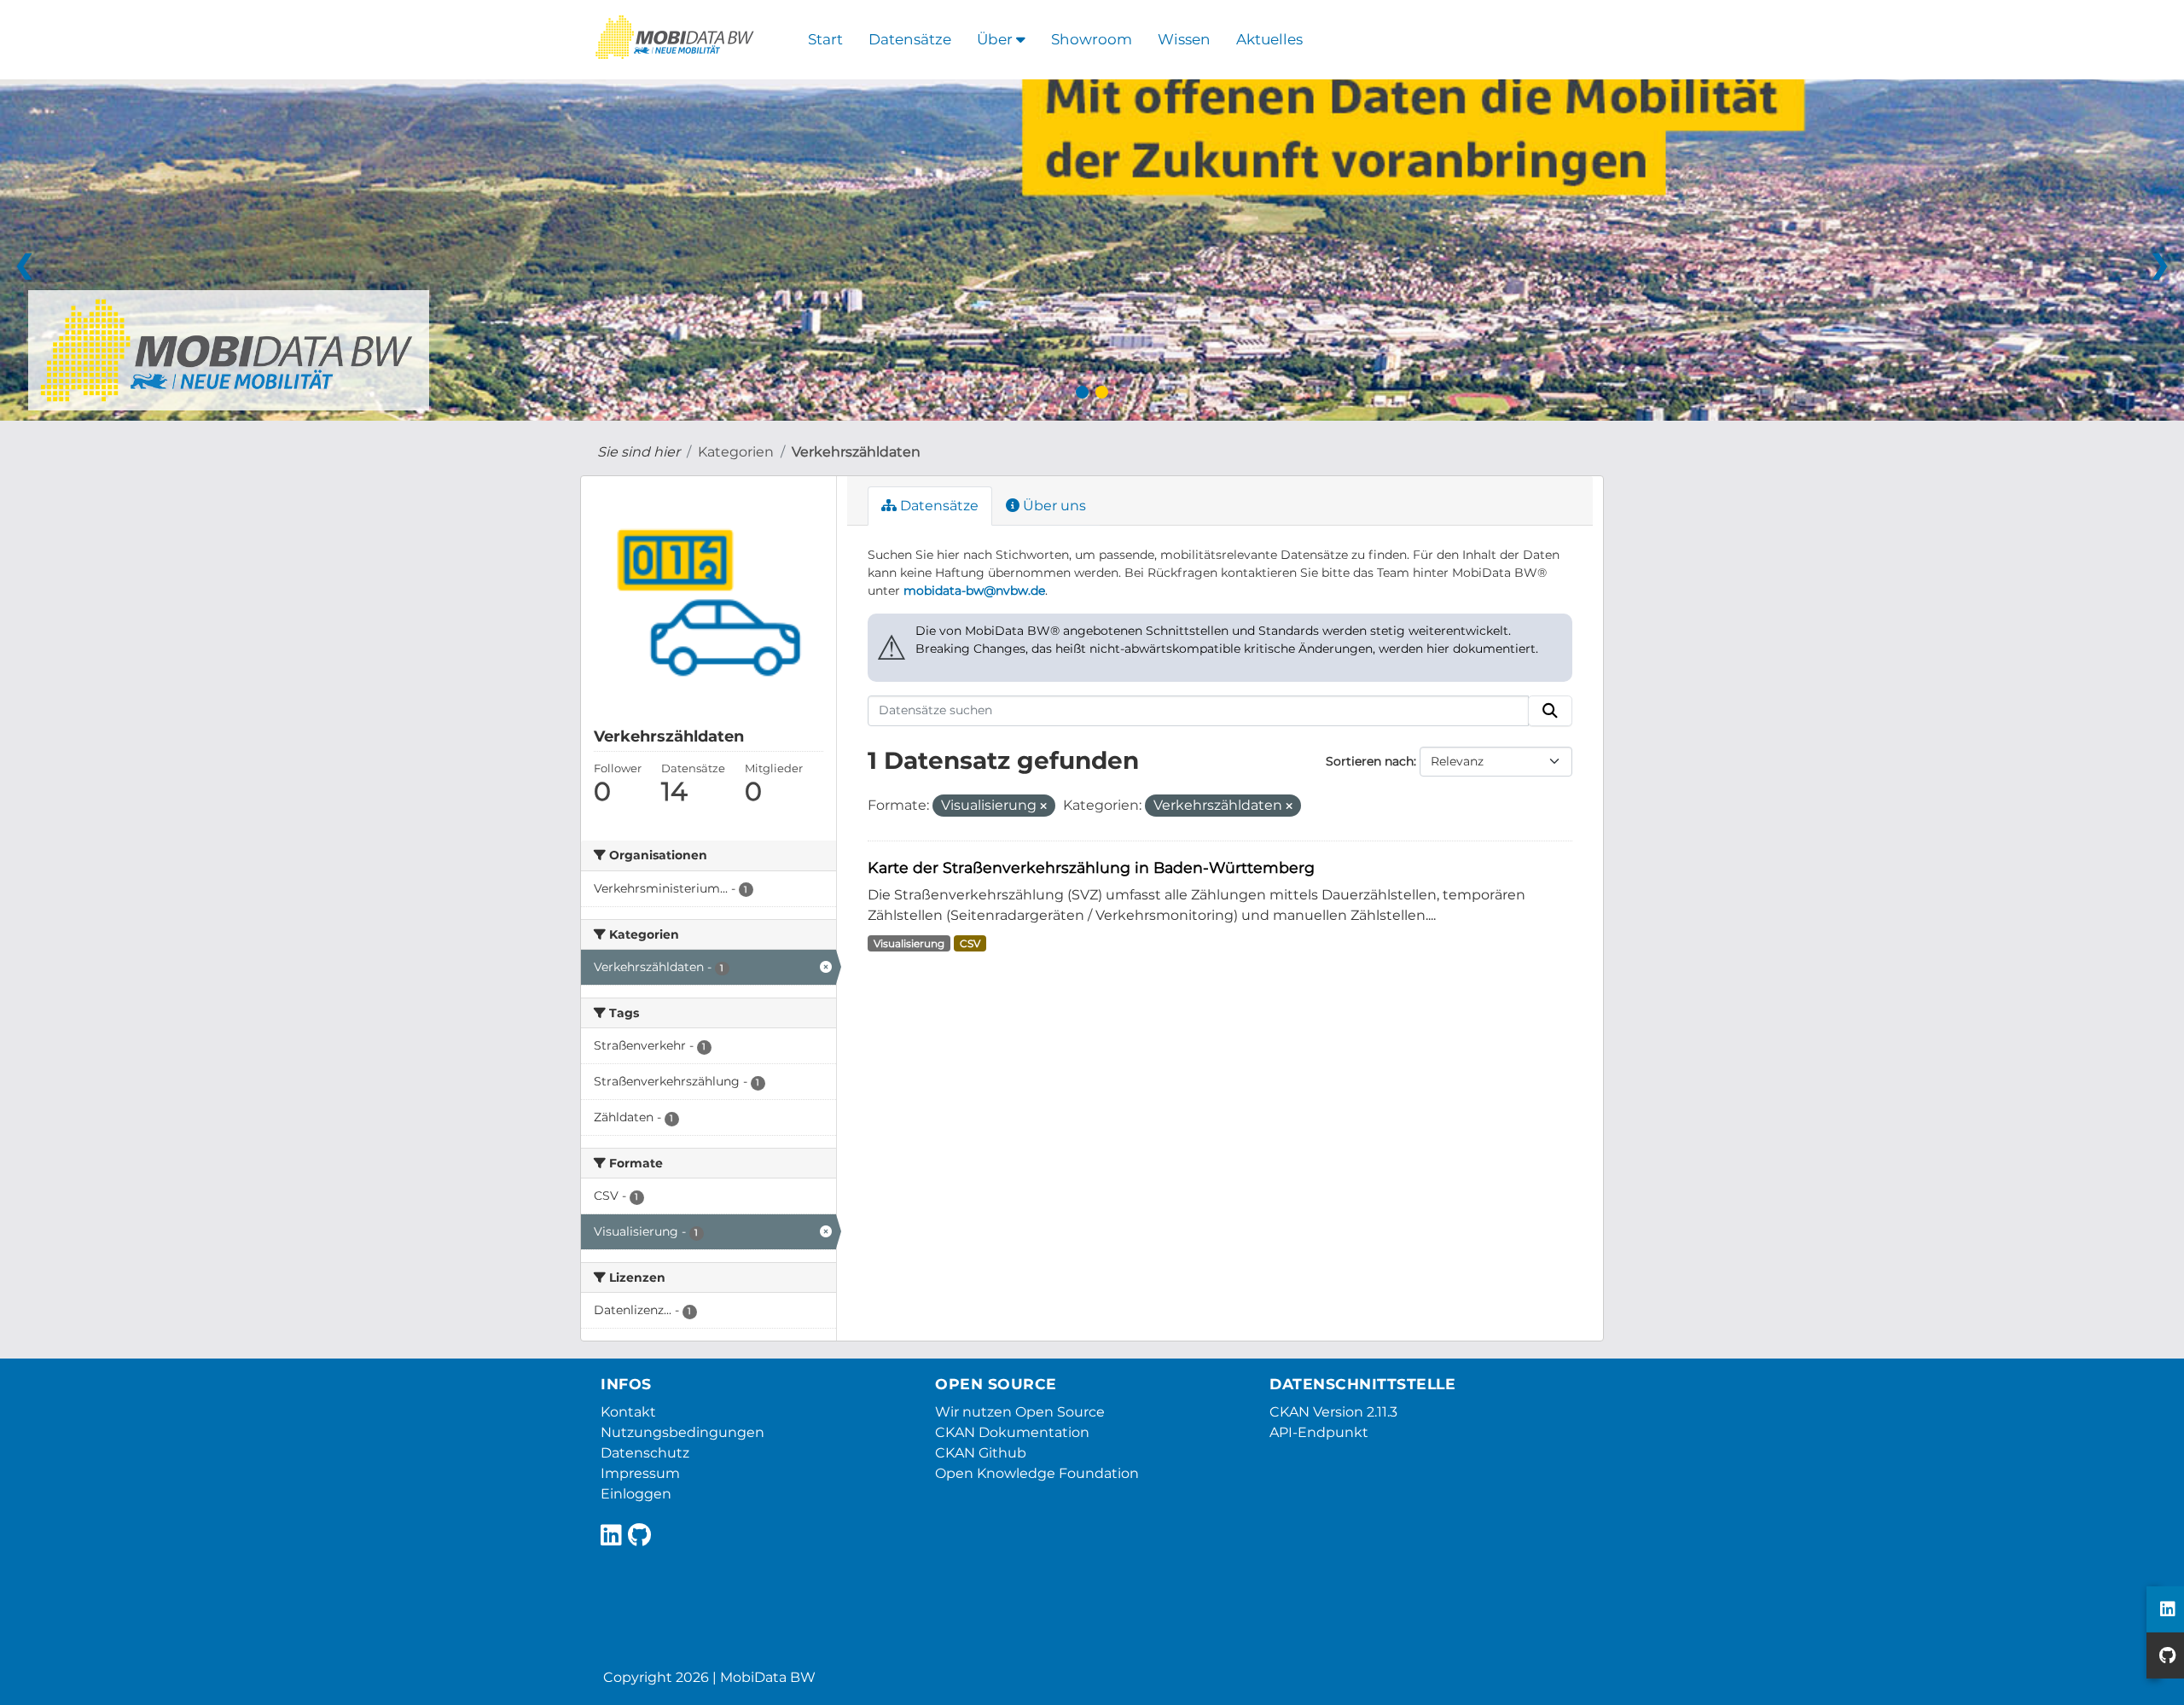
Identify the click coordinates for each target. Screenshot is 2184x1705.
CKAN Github (981, 1453)
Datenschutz (645, 1453)
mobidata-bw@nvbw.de (974, 591)
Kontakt (628, 1412)
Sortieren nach (1370, 761)
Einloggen (636, 1494)
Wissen (1184, 39)
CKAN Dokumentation (1012, 1432)
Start (825, 39)
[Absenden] (1550, 711)
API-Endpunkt (1319, 1432)
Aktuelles (1269, 39)
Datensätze (910, 39)
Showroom (1092, 39)
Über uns (1053, 506)
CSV (970, 943)
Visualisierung (909, 943)
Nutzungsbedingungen (682, 1432)
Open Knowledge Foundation (1037, 1473)
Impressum (640, 1473)
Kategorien (736, 452)
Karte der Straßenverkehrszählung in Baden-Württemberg (1091, 867)
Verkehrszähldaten (856, 452)
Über (996, 39)
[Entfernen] (1043, 806)
